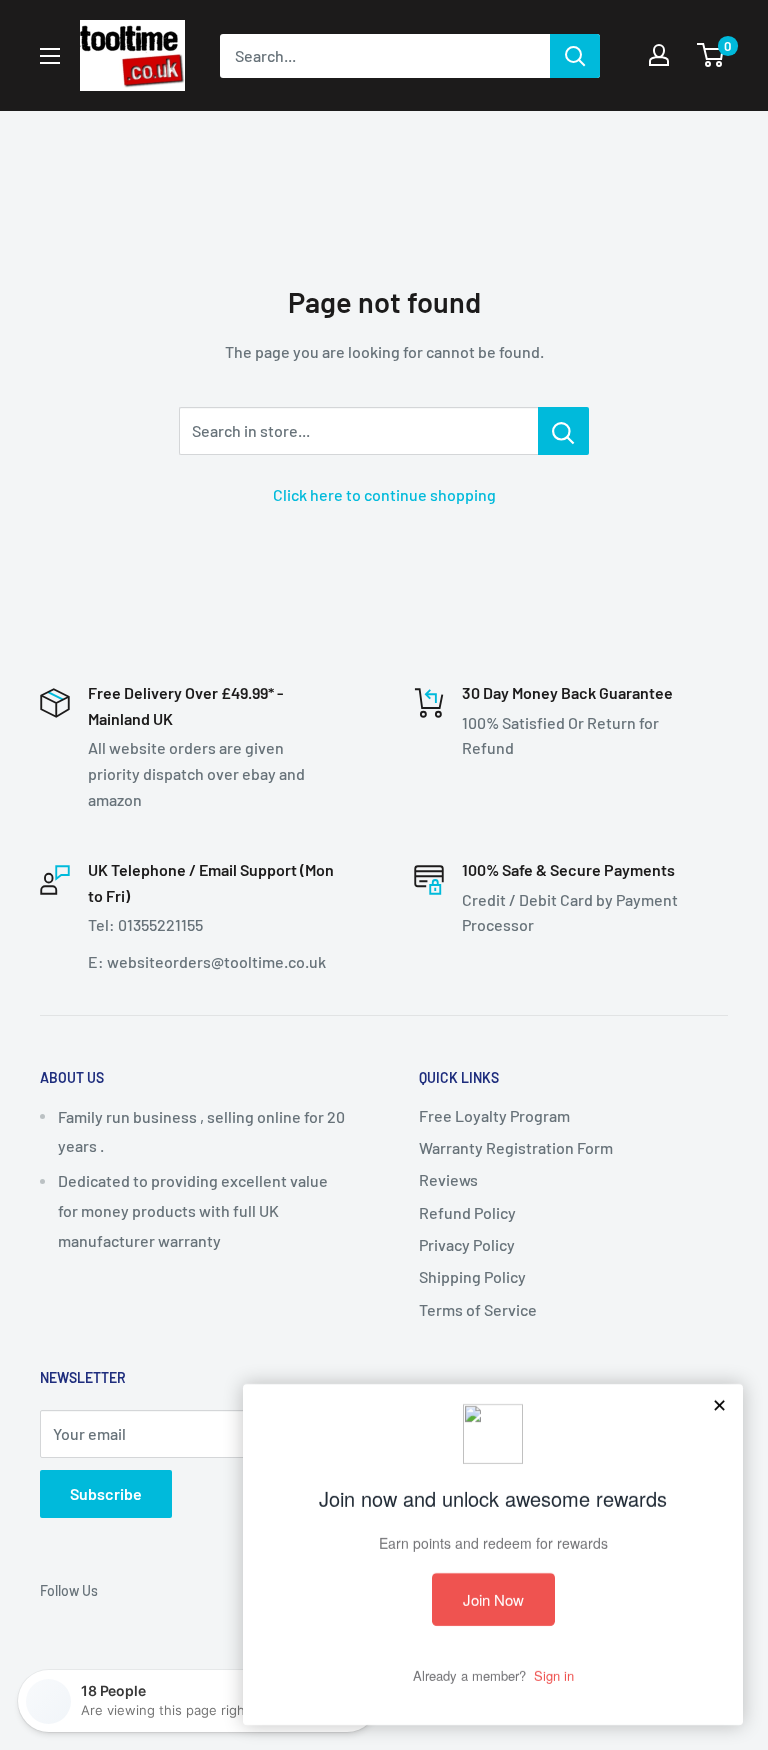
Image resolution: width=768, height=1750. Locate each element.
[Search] (575, 56)
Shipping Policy (472, 1276)
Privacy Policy (467, 1244)
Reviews (448, 1179)
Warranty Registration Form (516, 1147)
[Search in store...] (563, 431)
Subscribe (106, 1493)
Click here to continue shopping (384, 494)
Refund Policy (467, 1212)
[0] (711, 55)
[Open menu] (50, 56)
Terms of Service (478, 1309)
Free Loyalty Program (494, 1115)
